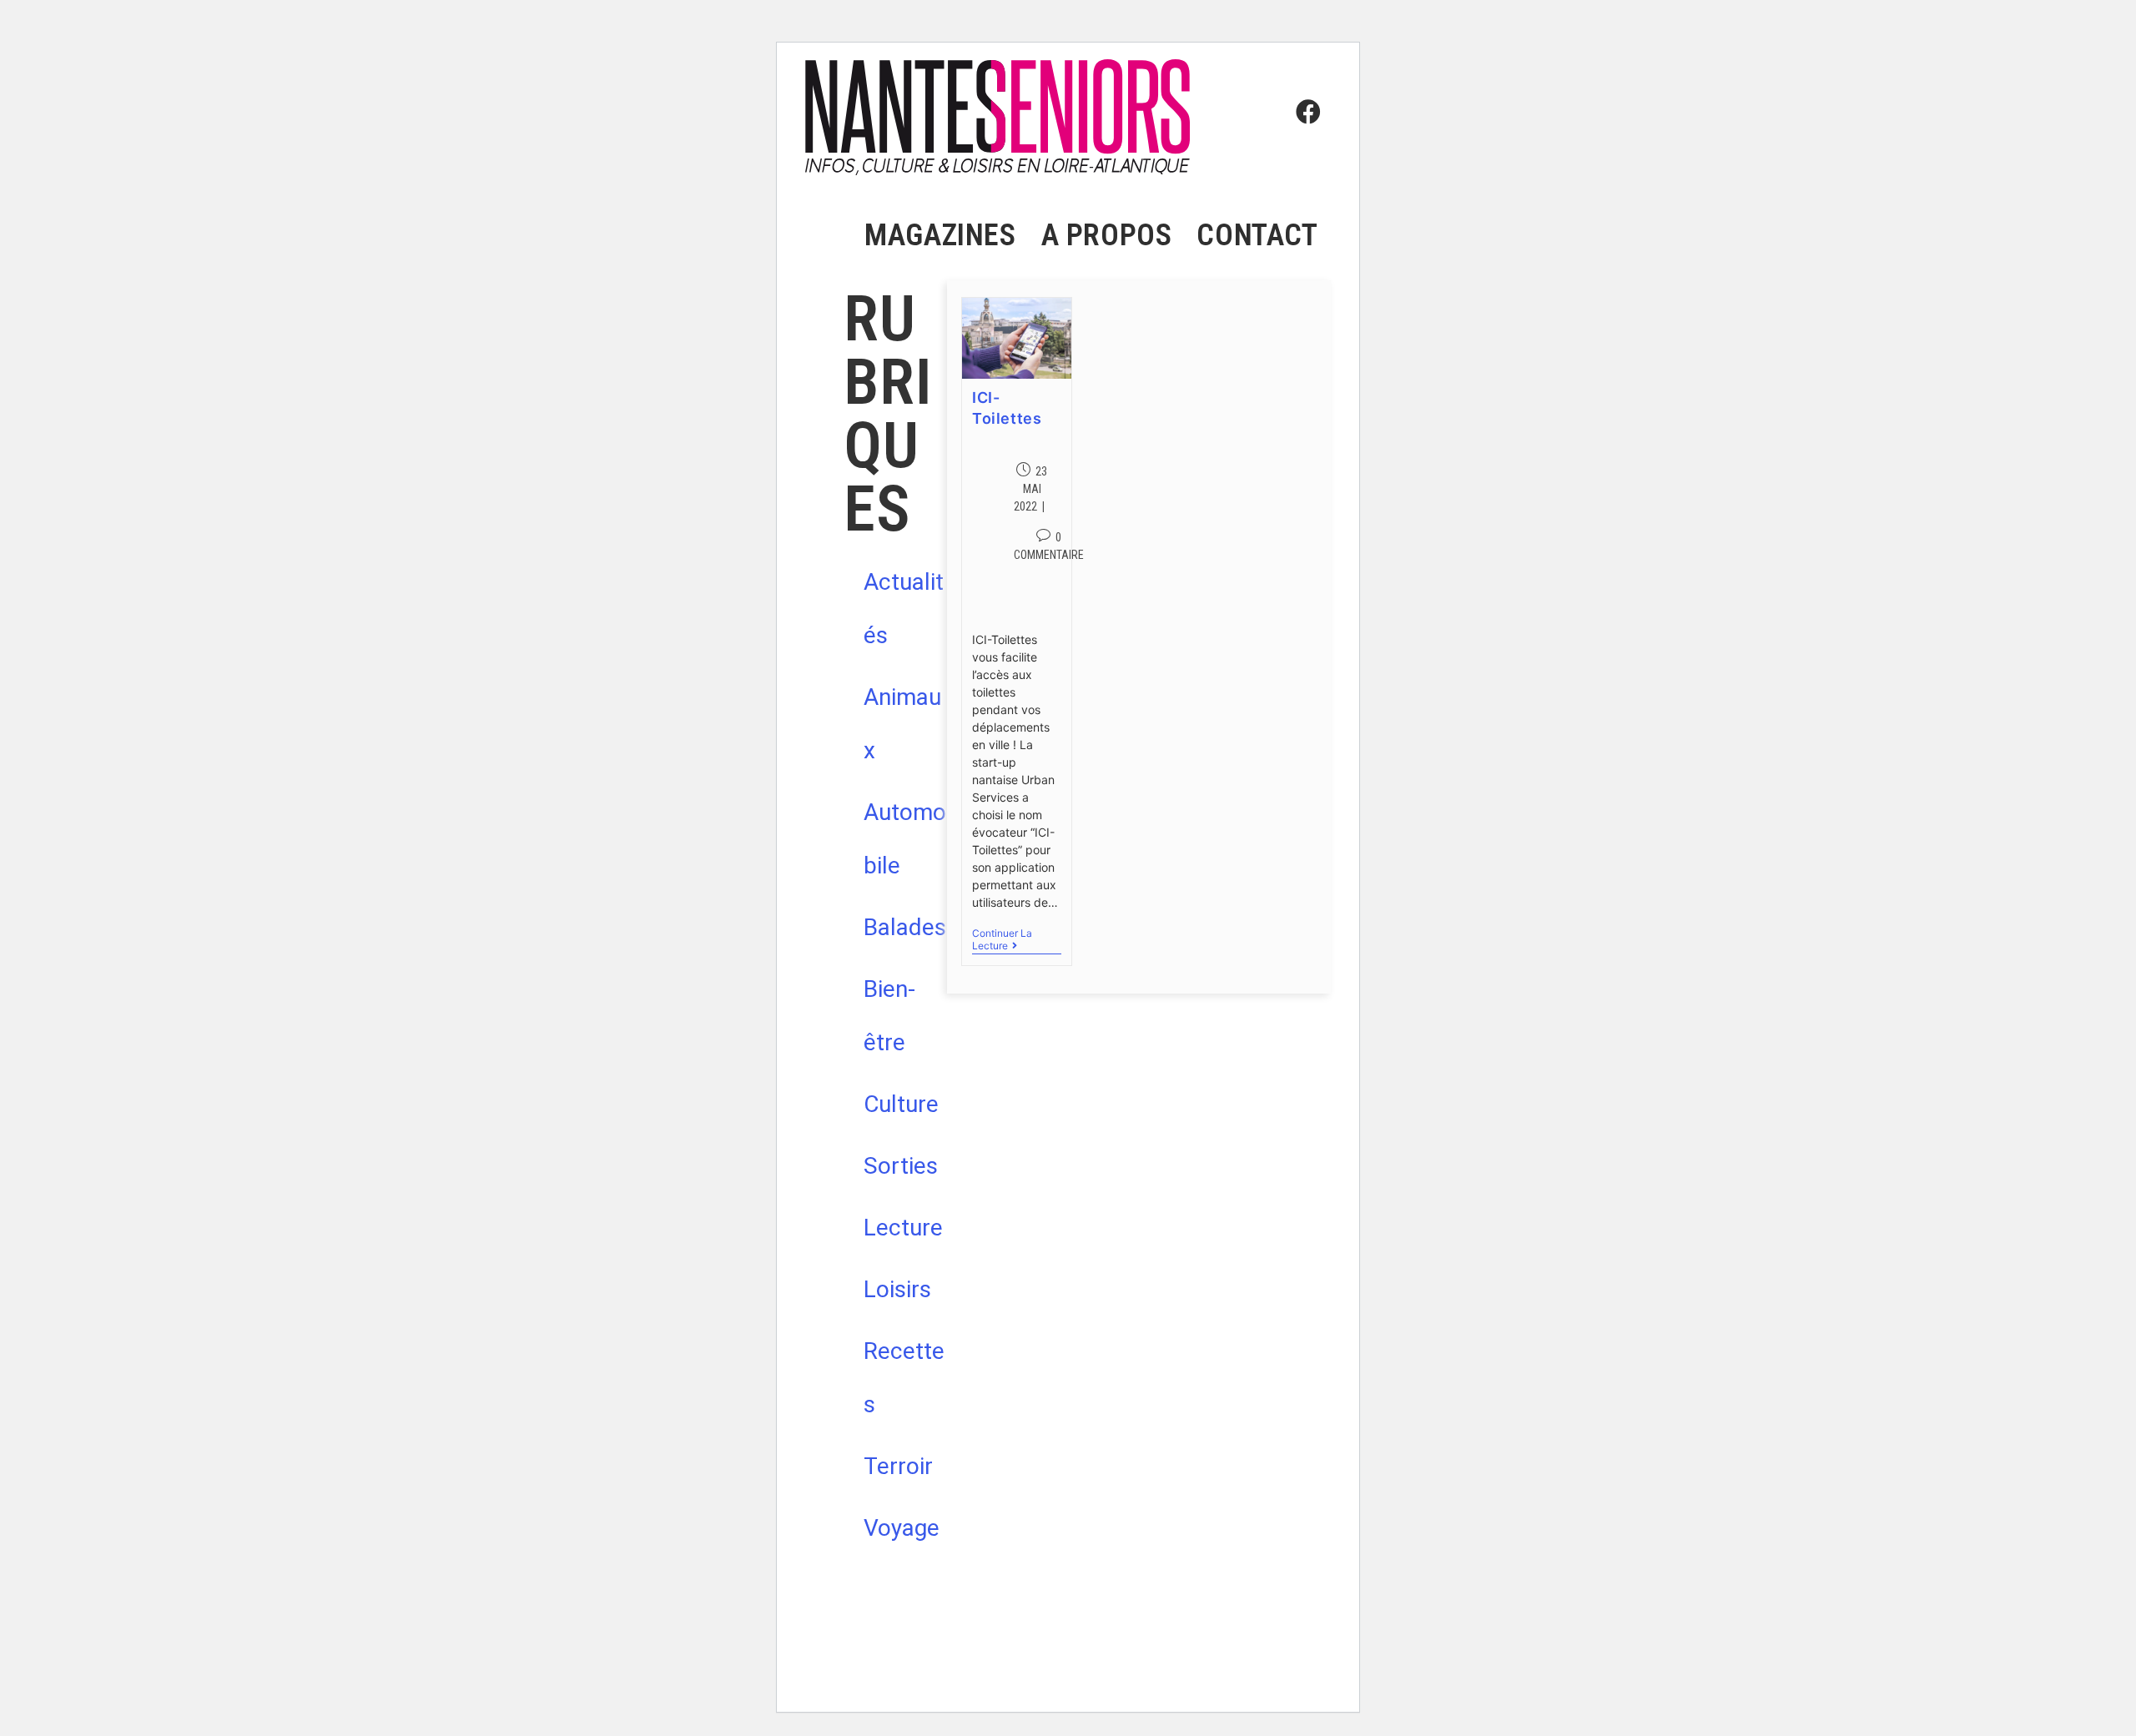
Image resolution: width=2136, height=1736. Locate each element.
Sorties (901, 1166)
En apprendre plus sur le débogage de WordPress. (938, 1675)
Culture (901, 1104)
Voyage (902, 1528)
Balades (905, 927)
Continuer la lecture (1013, 939)
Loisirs (897, 1289)
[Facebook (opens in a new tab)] (1304, 81)
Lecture (903, 1228)
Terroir (898, 1466)
